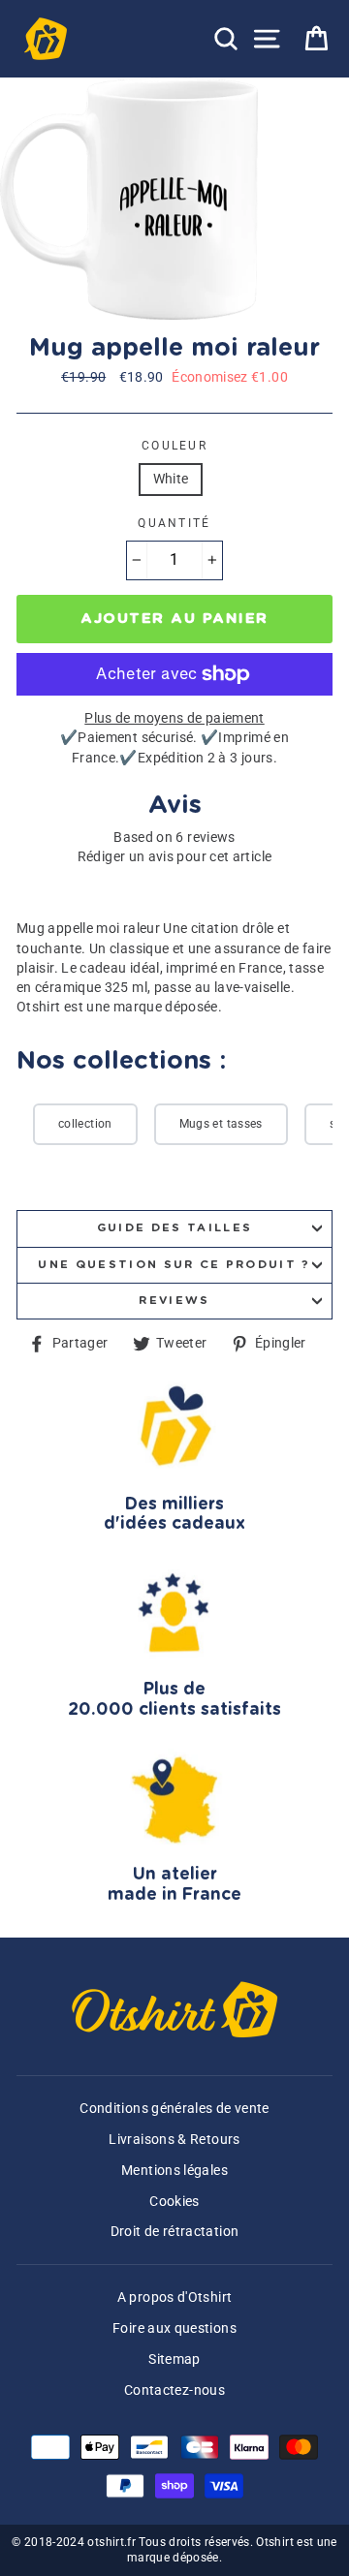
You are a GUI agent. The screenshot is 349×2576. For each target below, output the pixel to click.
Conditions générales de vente (174, 2109)
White (171, 479)
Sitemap (174, 2359)
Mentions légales (174, 2171)
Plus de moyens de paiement (174, 718)
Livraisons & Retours (174, 2140)
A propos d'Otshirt (175, 2297)
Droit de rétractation (175, 2232)
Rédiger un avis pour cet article (175, 857)
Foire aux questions (174, 2328)
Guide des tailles (174, 1228)
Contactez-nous (174, 2390)
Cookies (174, 2202)
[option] (131, 199)
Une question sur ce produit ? (174, 1265)
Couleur (174, 446)
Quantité (174, 523)
